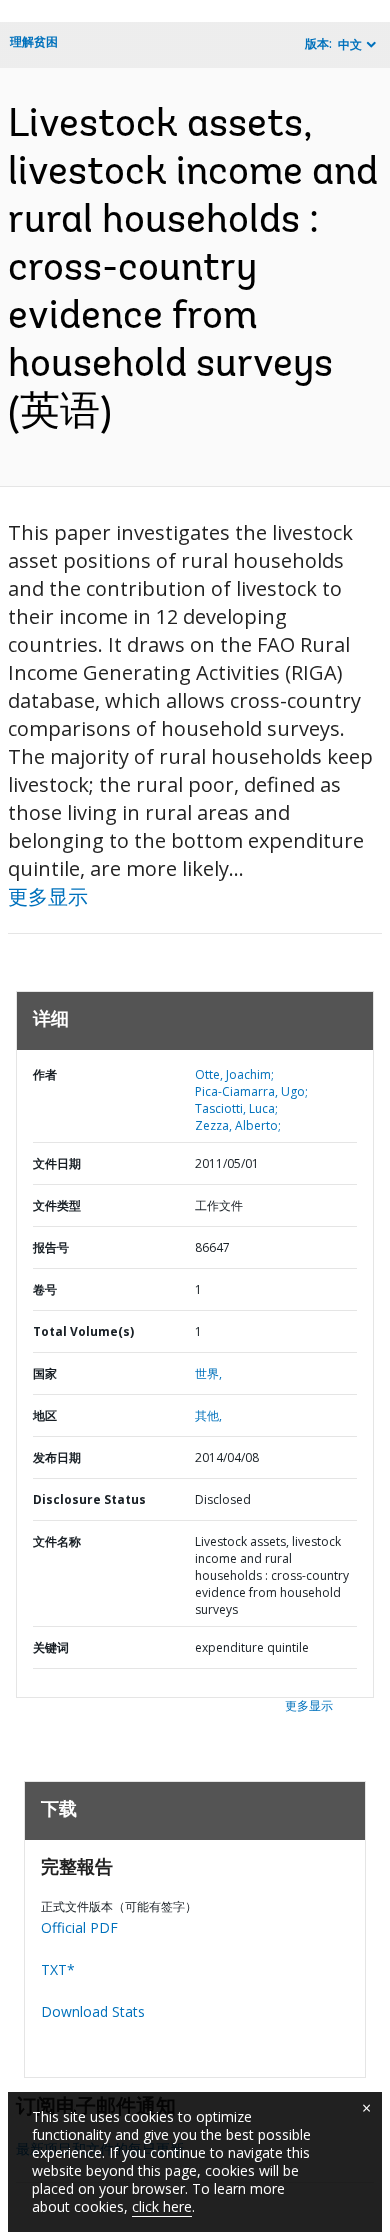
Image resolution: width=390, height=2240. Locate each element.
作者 (45, 1074)
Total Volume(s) (83, 1331)
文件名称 (57, 1541)
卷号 (45, 1289)
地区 (45, 1415)
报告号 (51, 1247)
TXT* (58, 1969)
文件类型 (57, 1205)
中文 (350, 44)
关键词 (51, 1647)
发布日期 (57, 1457)
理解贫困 (34, 41)
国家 (45, 1373)
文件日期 (57, 1163)
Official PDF (79, 1927)
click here (162, 2206)
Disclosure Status (89, 1499)
